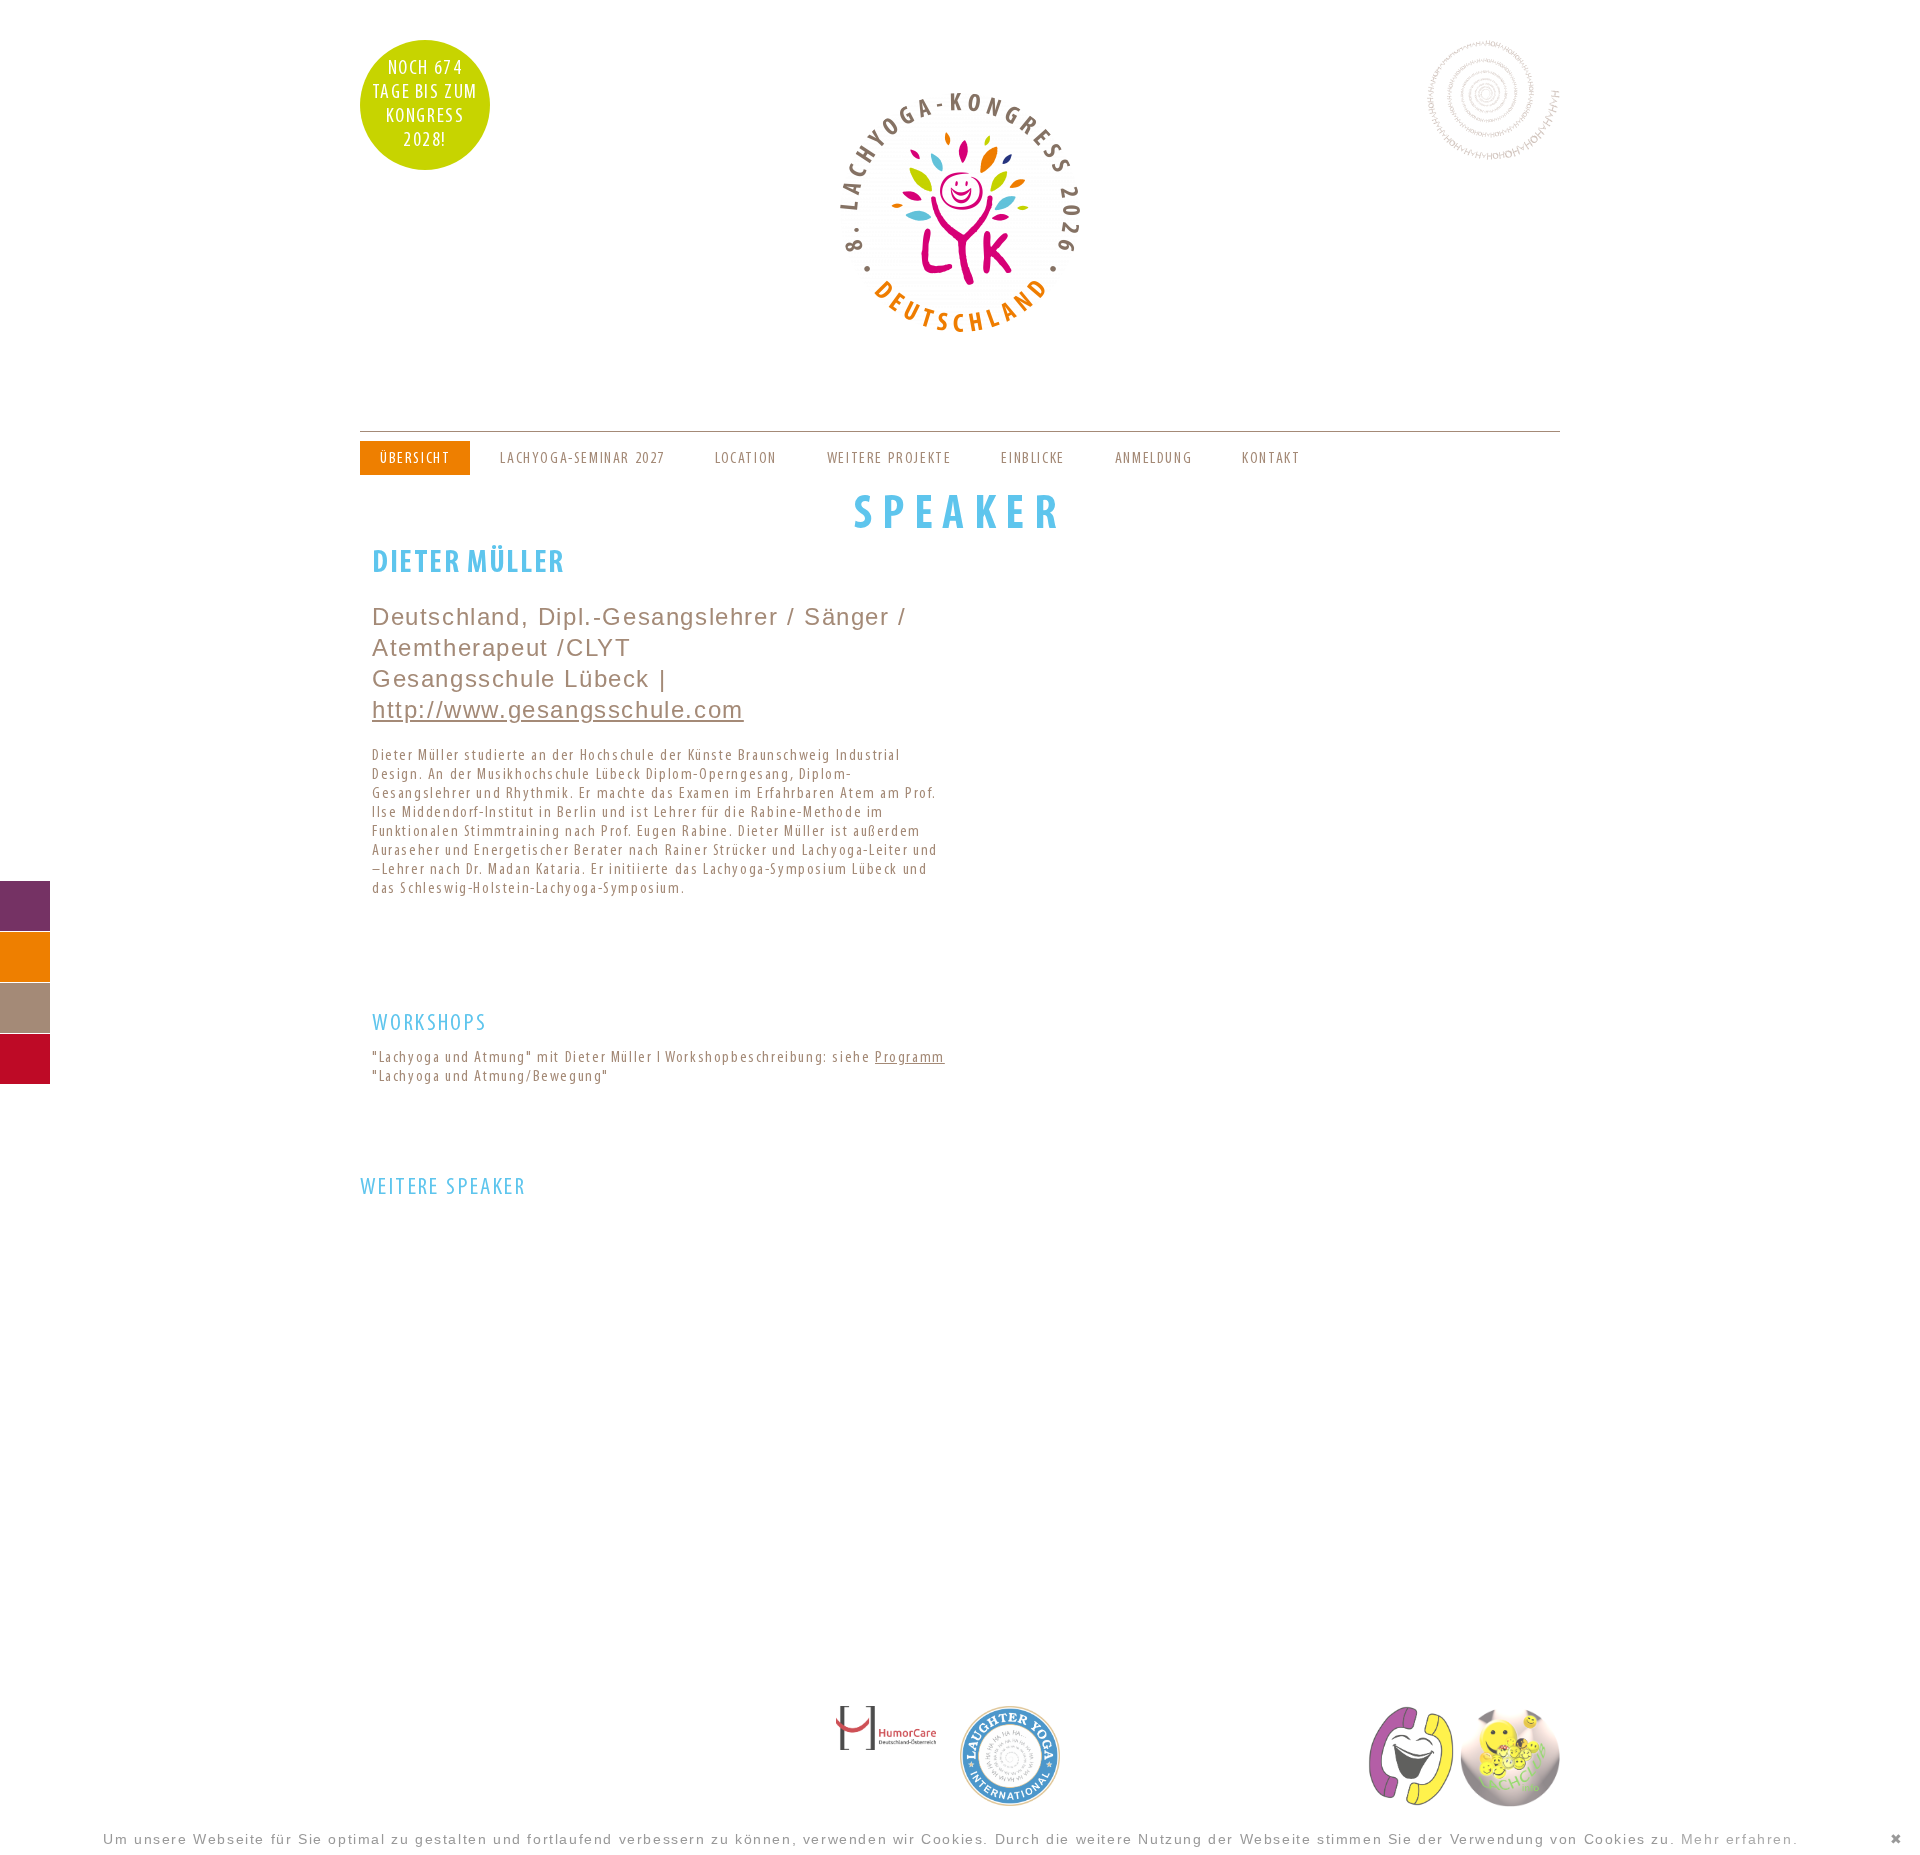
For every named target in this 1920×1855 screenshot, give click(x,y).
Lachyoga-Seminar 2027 (582, 459)
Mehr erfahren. (1739, 1839)
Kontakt (1271, 459)
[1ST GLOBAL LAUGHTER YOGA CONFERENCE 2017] (959, 1497)
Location (746, 459)
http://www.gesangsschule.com (558, 709)
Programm (910, 1058)
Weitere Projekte (889, 459)
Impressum (510, 1803)
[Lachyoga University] (960, 328)
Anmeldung (1153, 459)
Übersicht (415, 459)
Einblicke (1032, 459)
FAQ (25, 957)
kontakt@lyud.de (510, 1762)
